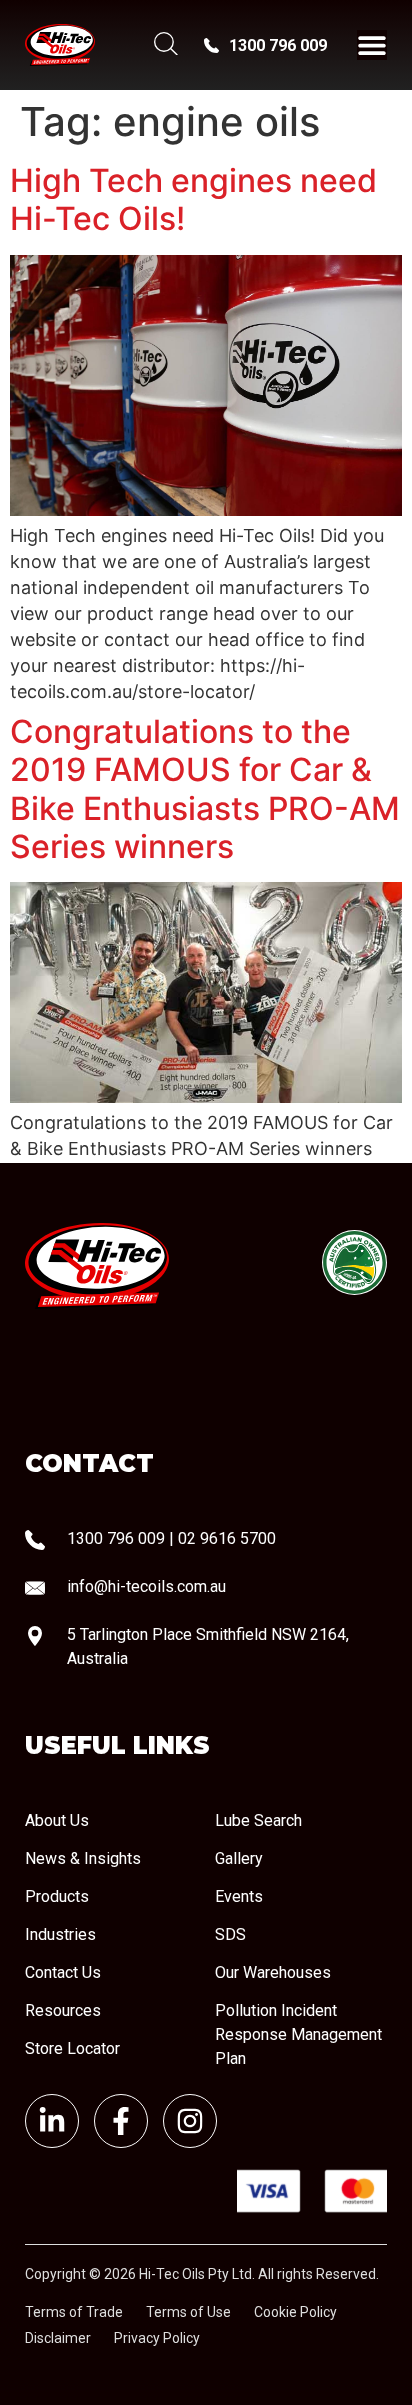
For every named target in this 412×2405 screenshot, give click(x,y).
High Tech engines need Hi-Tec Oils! (193, 199)
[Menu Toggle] (372, 45)
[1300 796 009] (211, 45)
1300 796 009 (278, 45)
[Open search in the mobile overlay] (164, 45)
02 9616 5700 (227, 1538)
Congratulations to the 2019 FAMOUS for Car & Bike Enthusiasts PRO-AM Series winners (205, 789)
